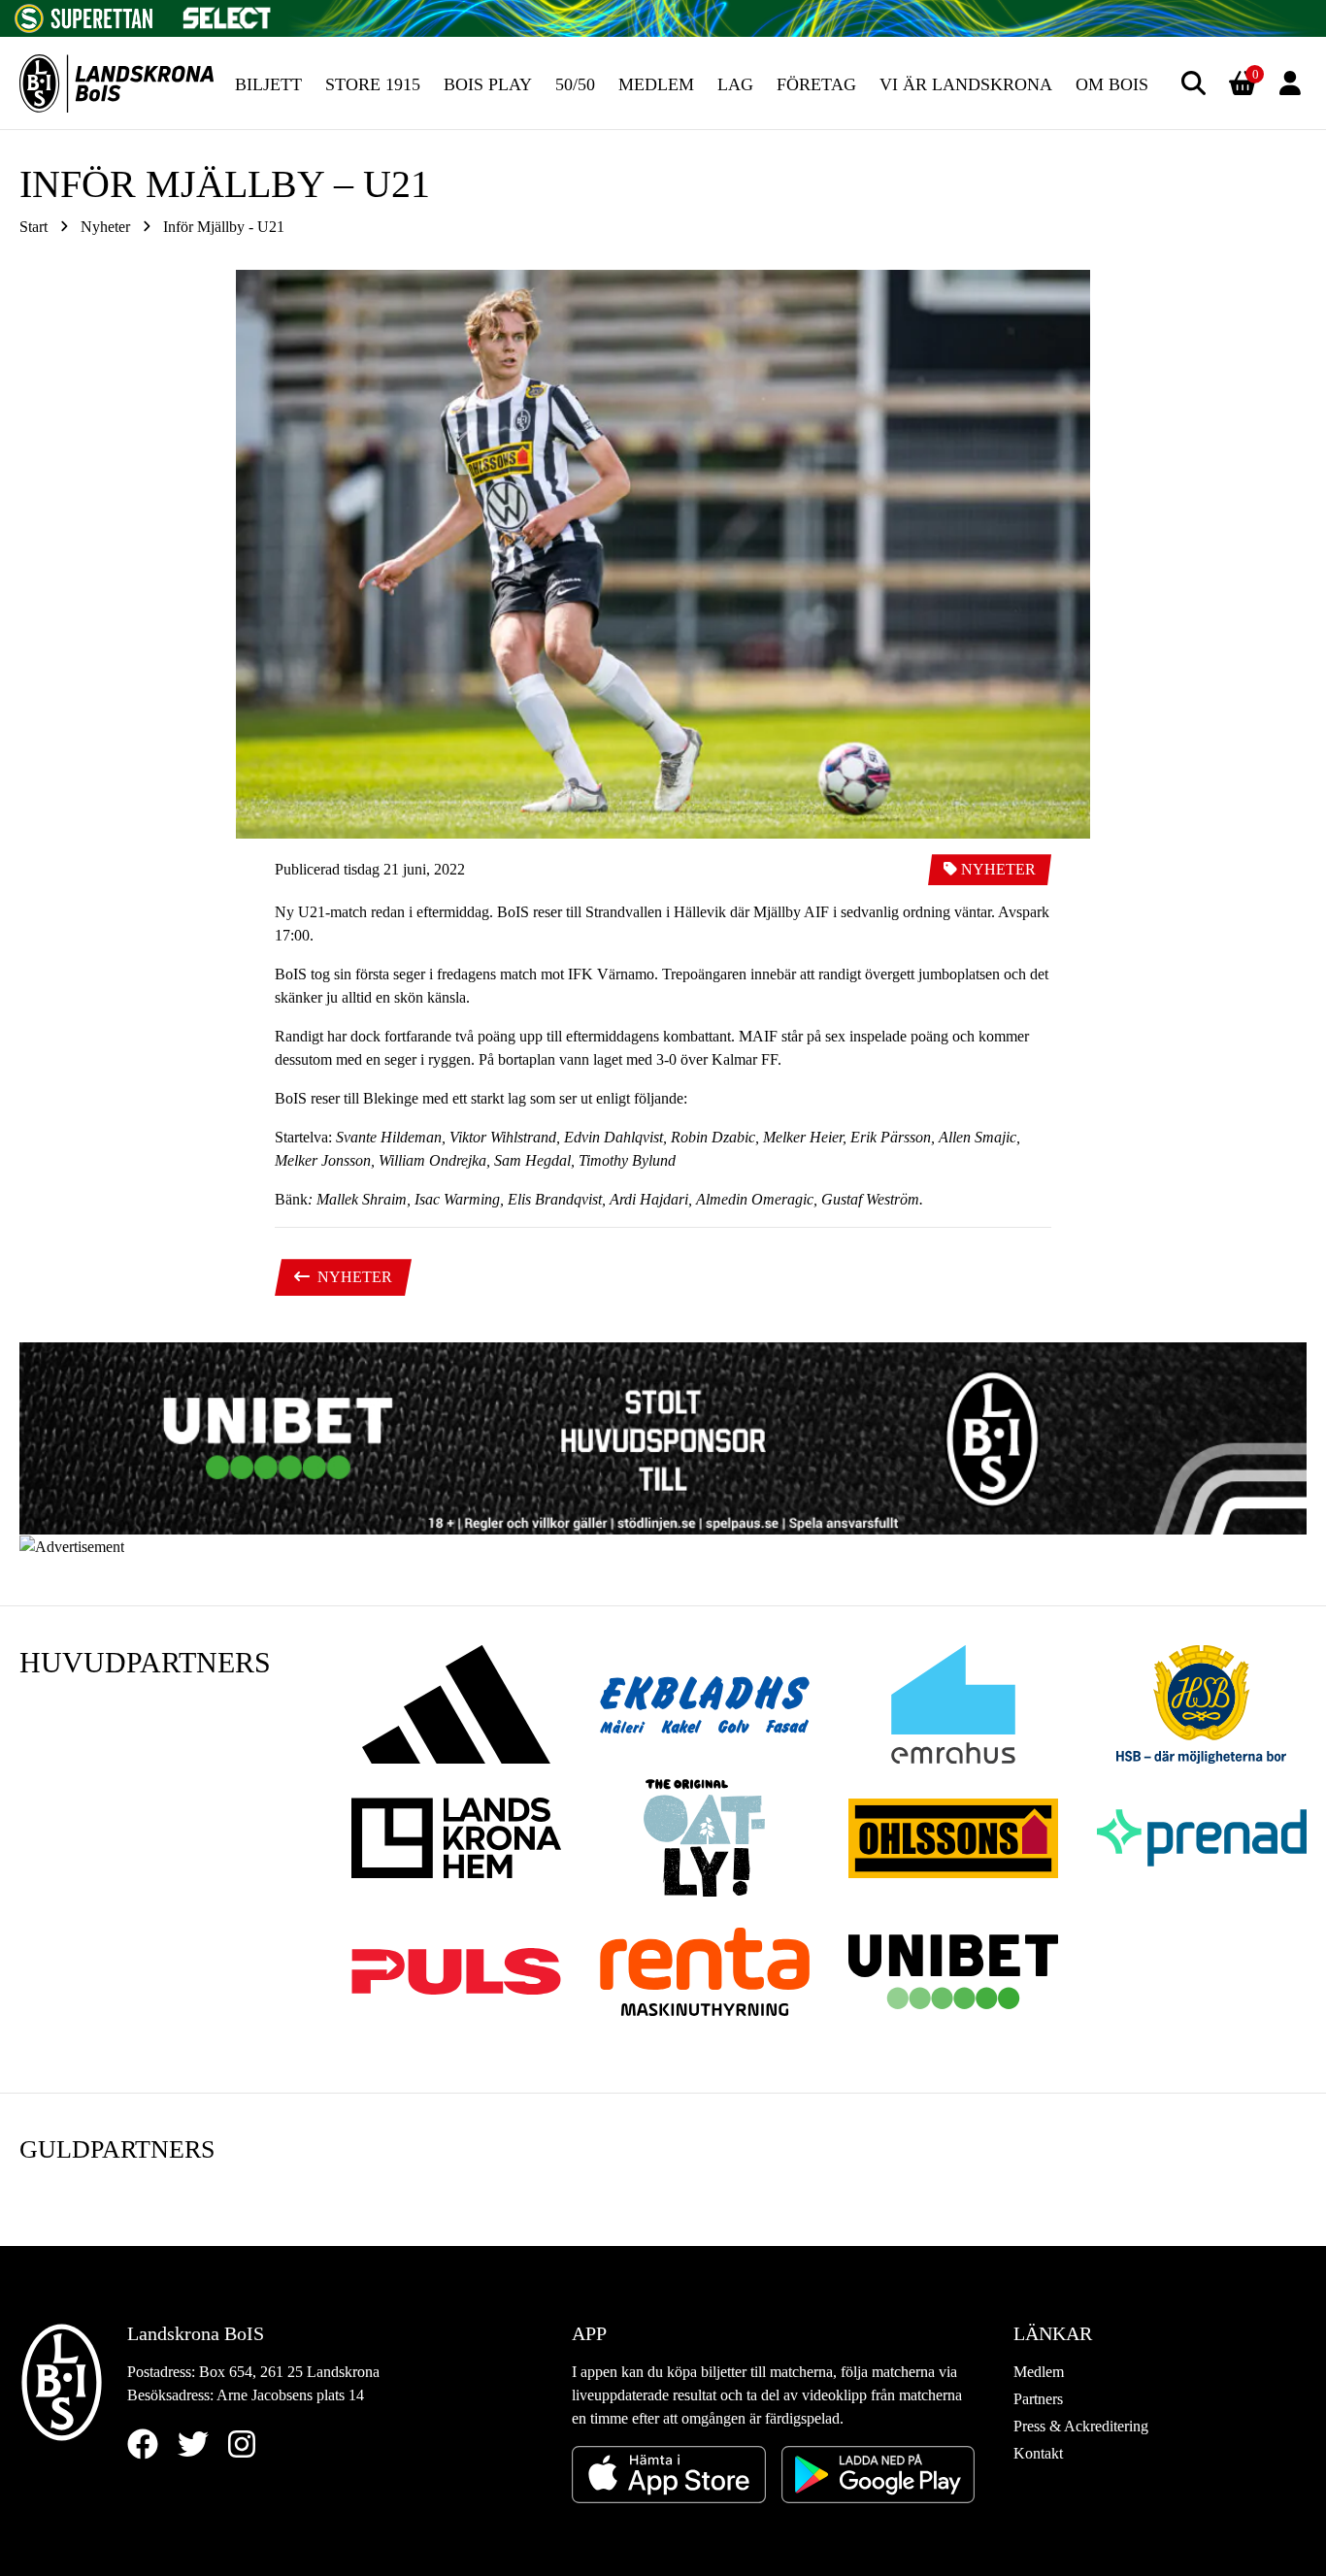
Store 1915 (373, 84)
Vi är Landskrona (966, 84)
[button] (1193, 83)
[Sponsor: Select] (227, 13)
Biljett (268, 84)
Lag (735, 84)
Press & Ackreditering (1081, 2426)
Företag (816, 84)
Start (33, 227)
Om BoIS (1112, 84)
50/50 (575, 84)
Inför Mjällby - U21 (224, 227)
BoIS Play (488, 84)
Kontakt (1038, 2453)
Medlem (656, 84)
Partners (1038, 2399)
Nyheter (105, 227)
